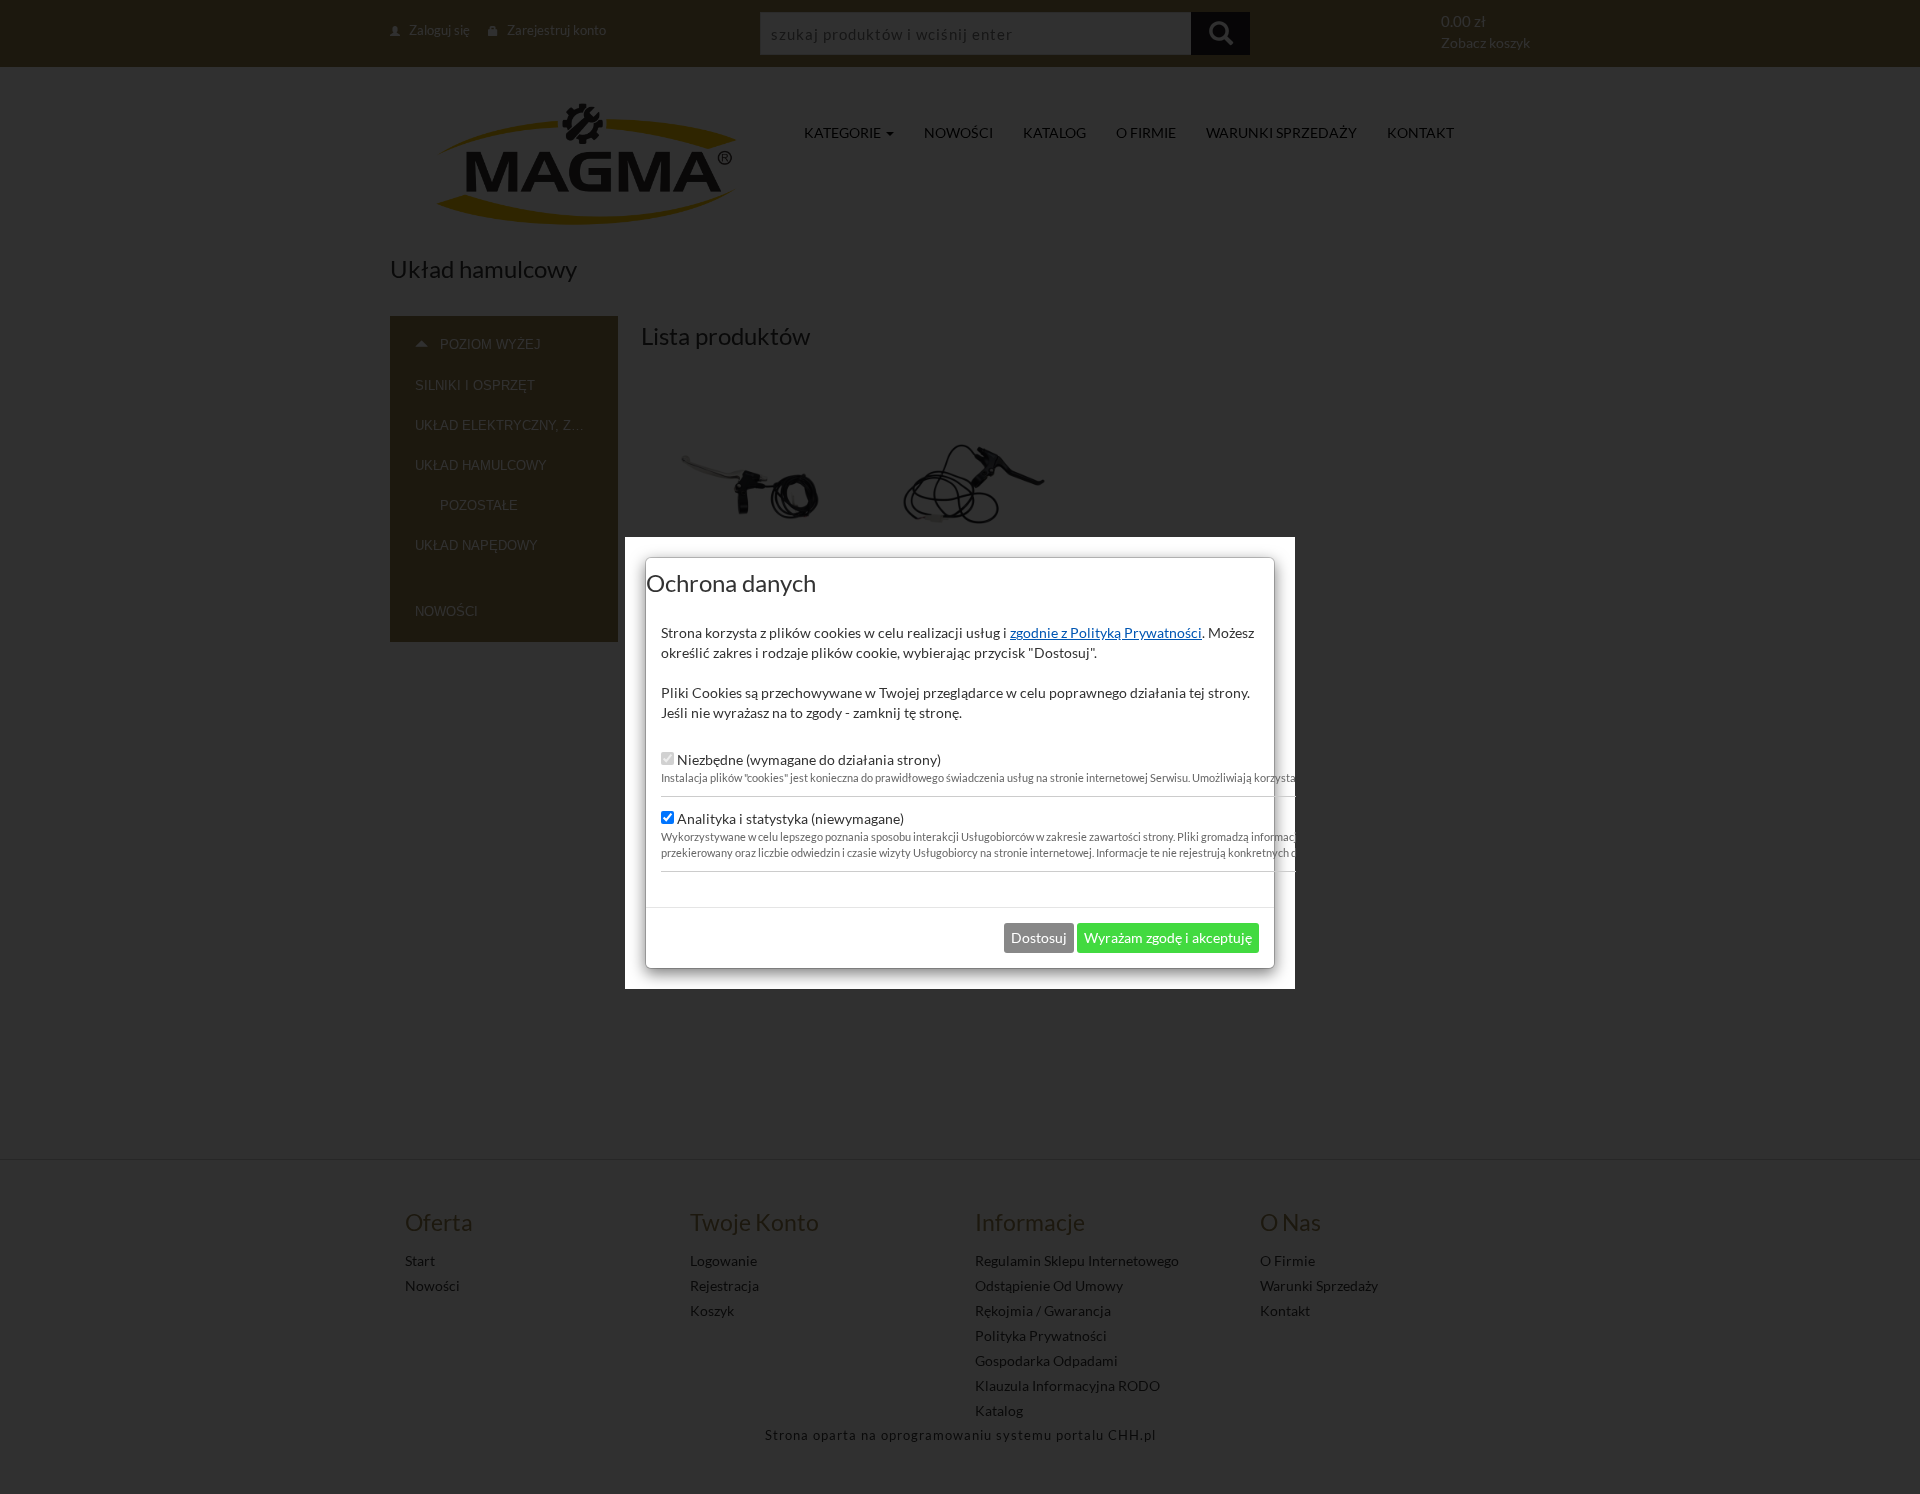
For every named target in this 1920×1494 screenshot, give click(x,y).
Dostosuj (1039, 937)
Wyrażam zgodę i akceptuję (1168, 937)
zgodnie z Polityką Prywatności (1106, 632)
